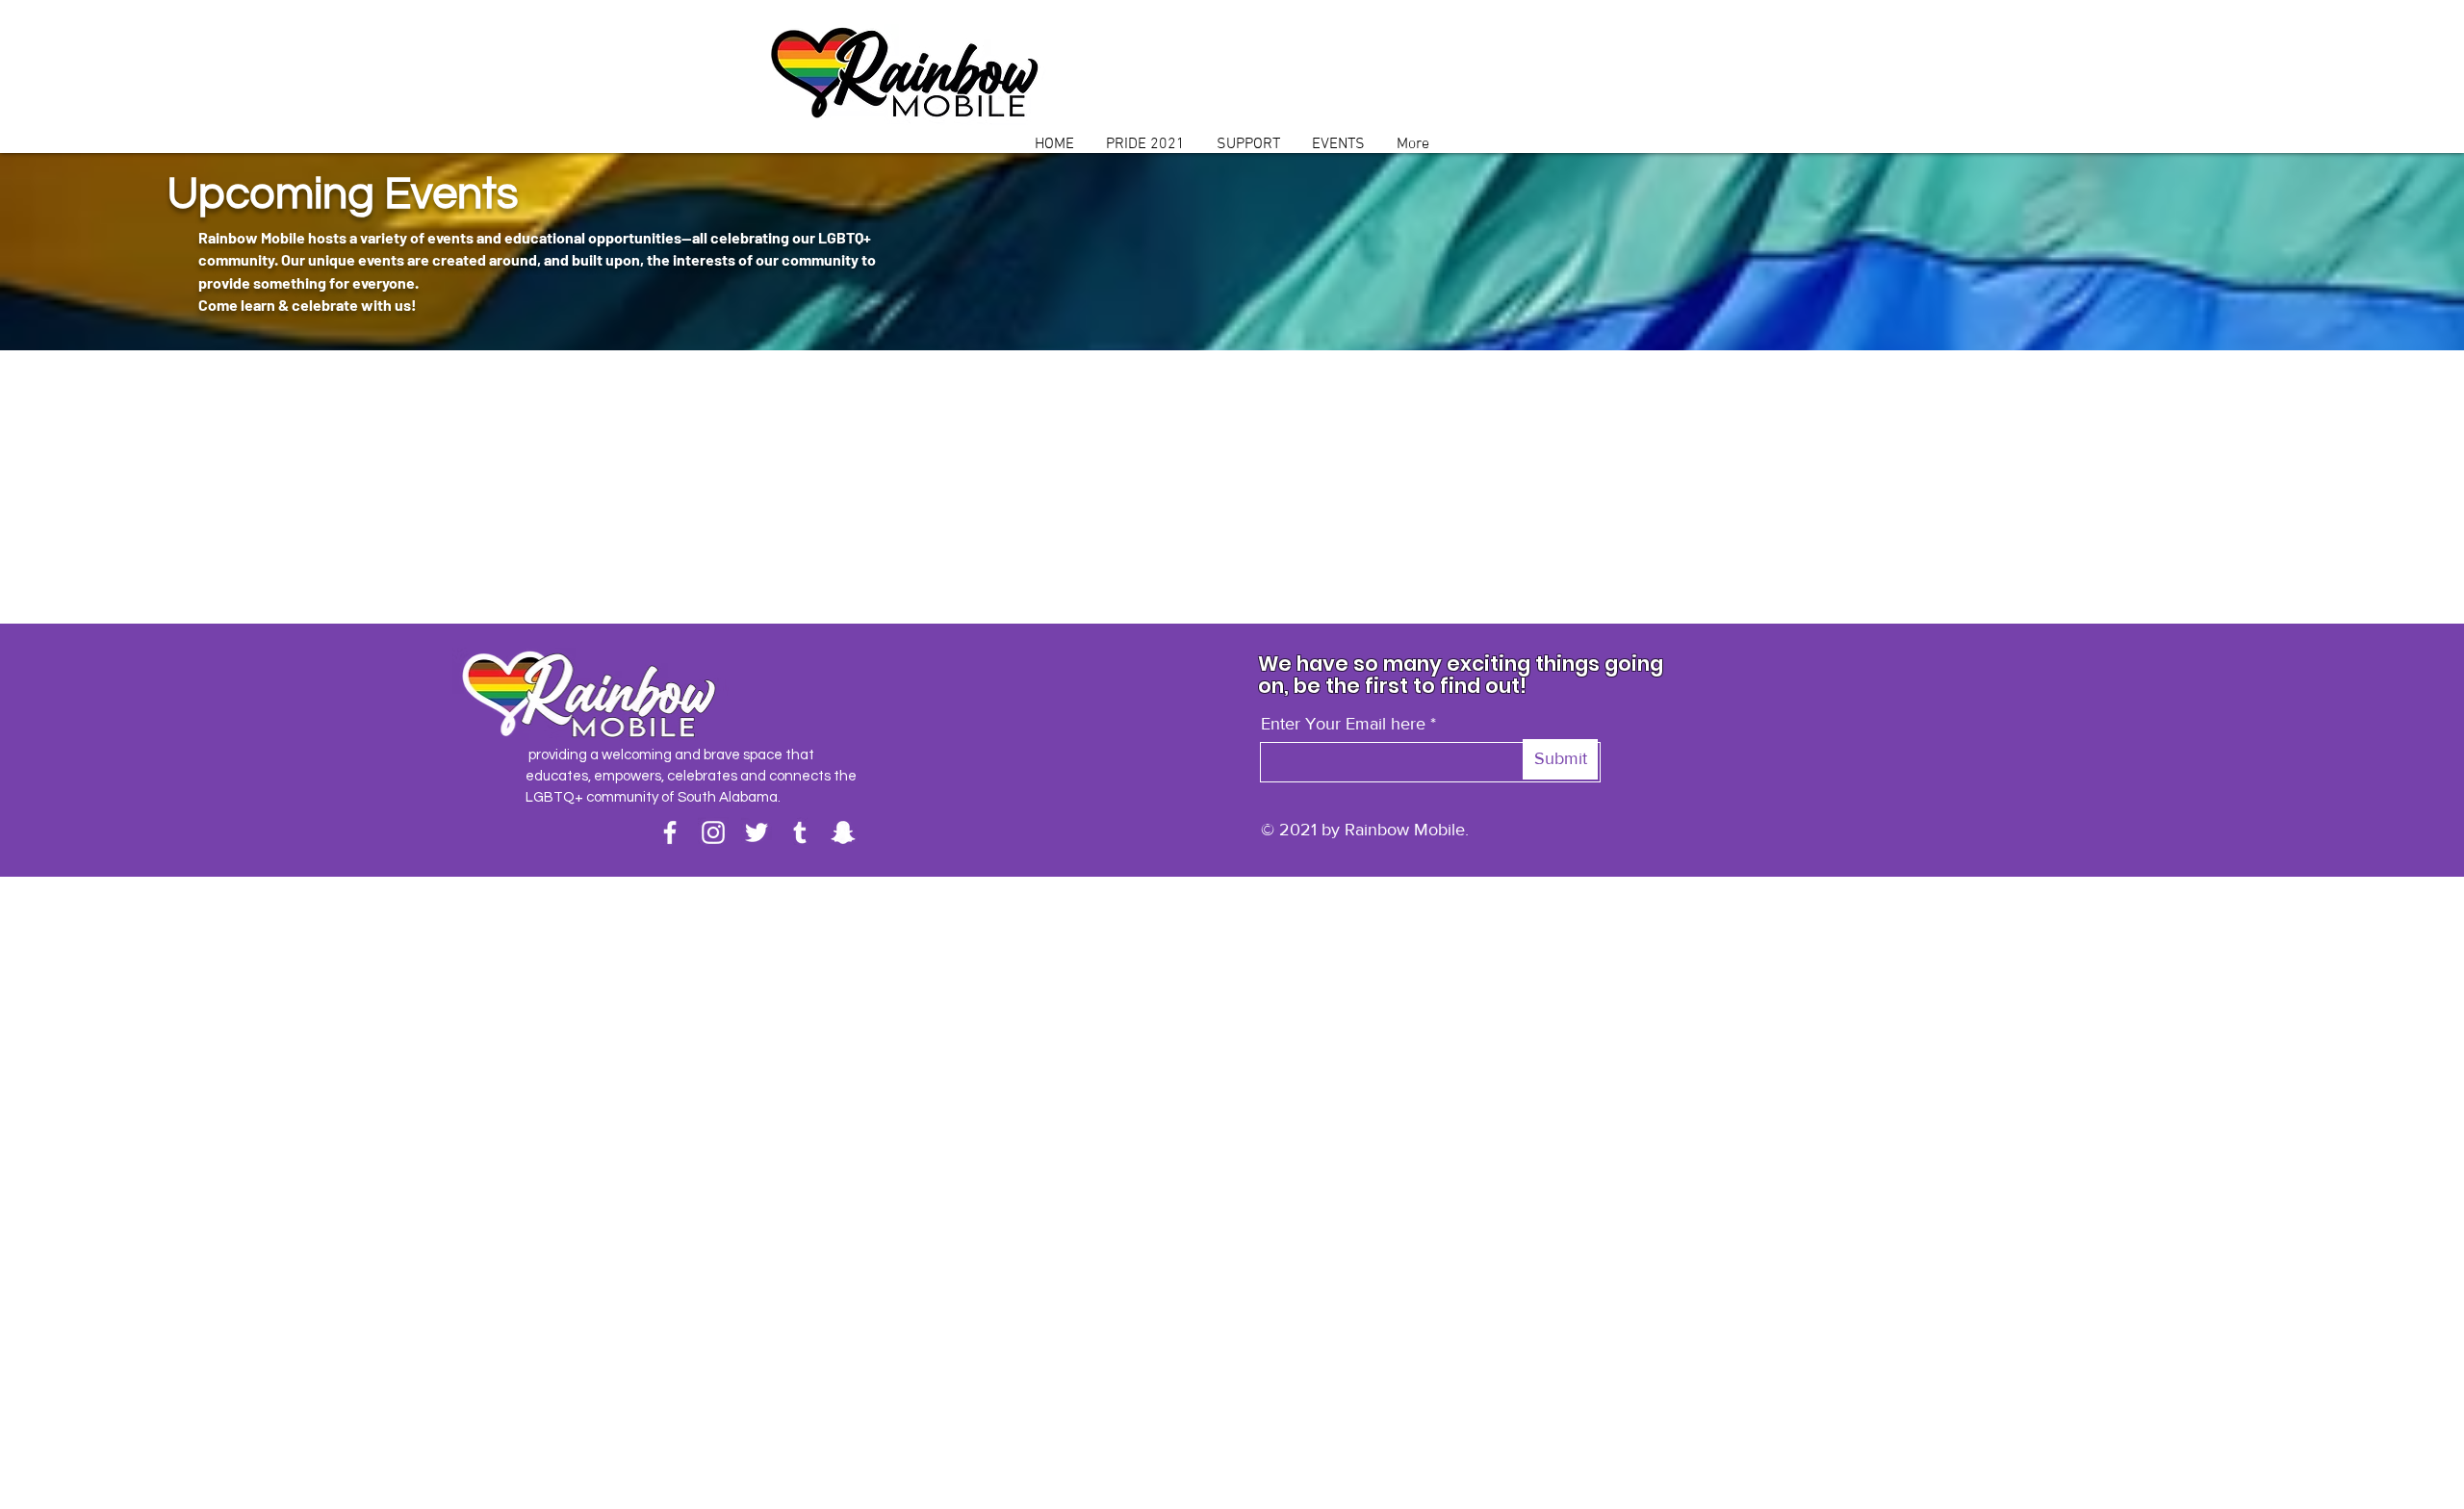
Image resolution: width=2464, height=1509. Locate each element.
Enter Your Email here (1343, 724)
